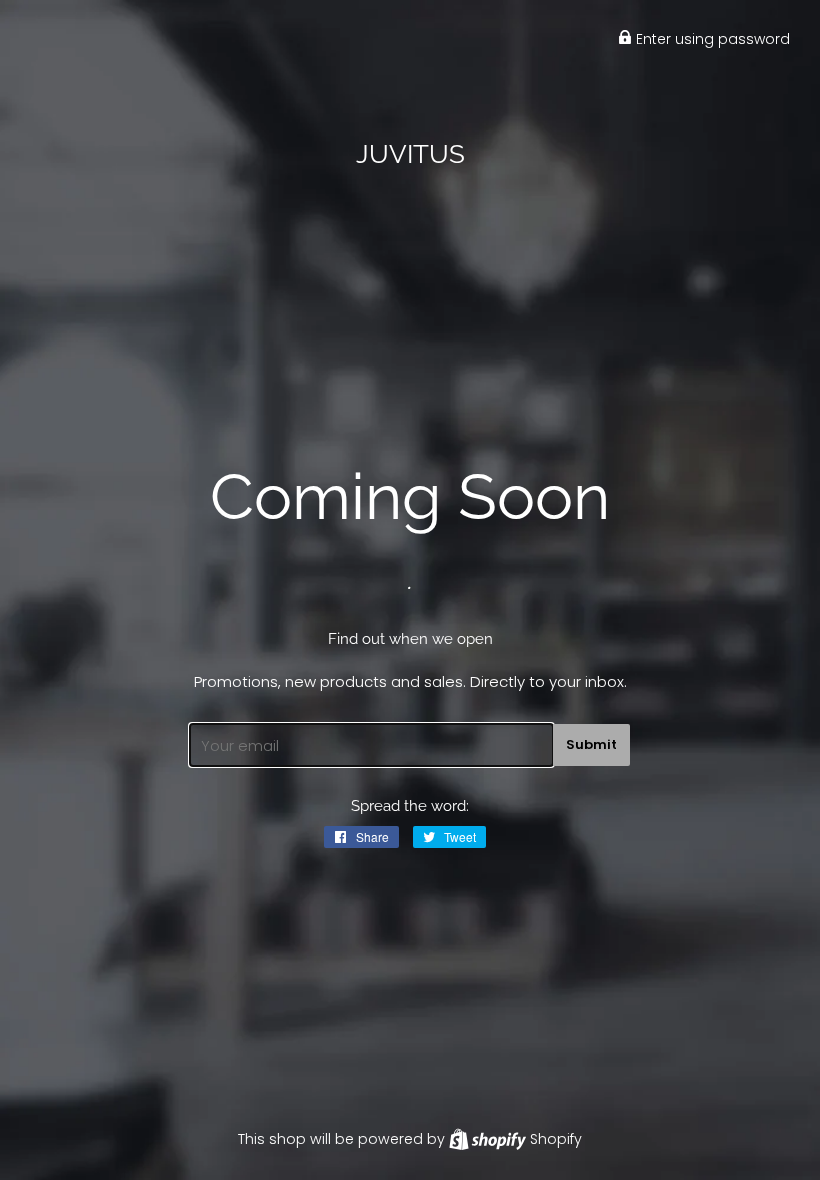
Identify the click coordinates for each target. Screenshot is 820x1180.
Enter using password (711, 39)
